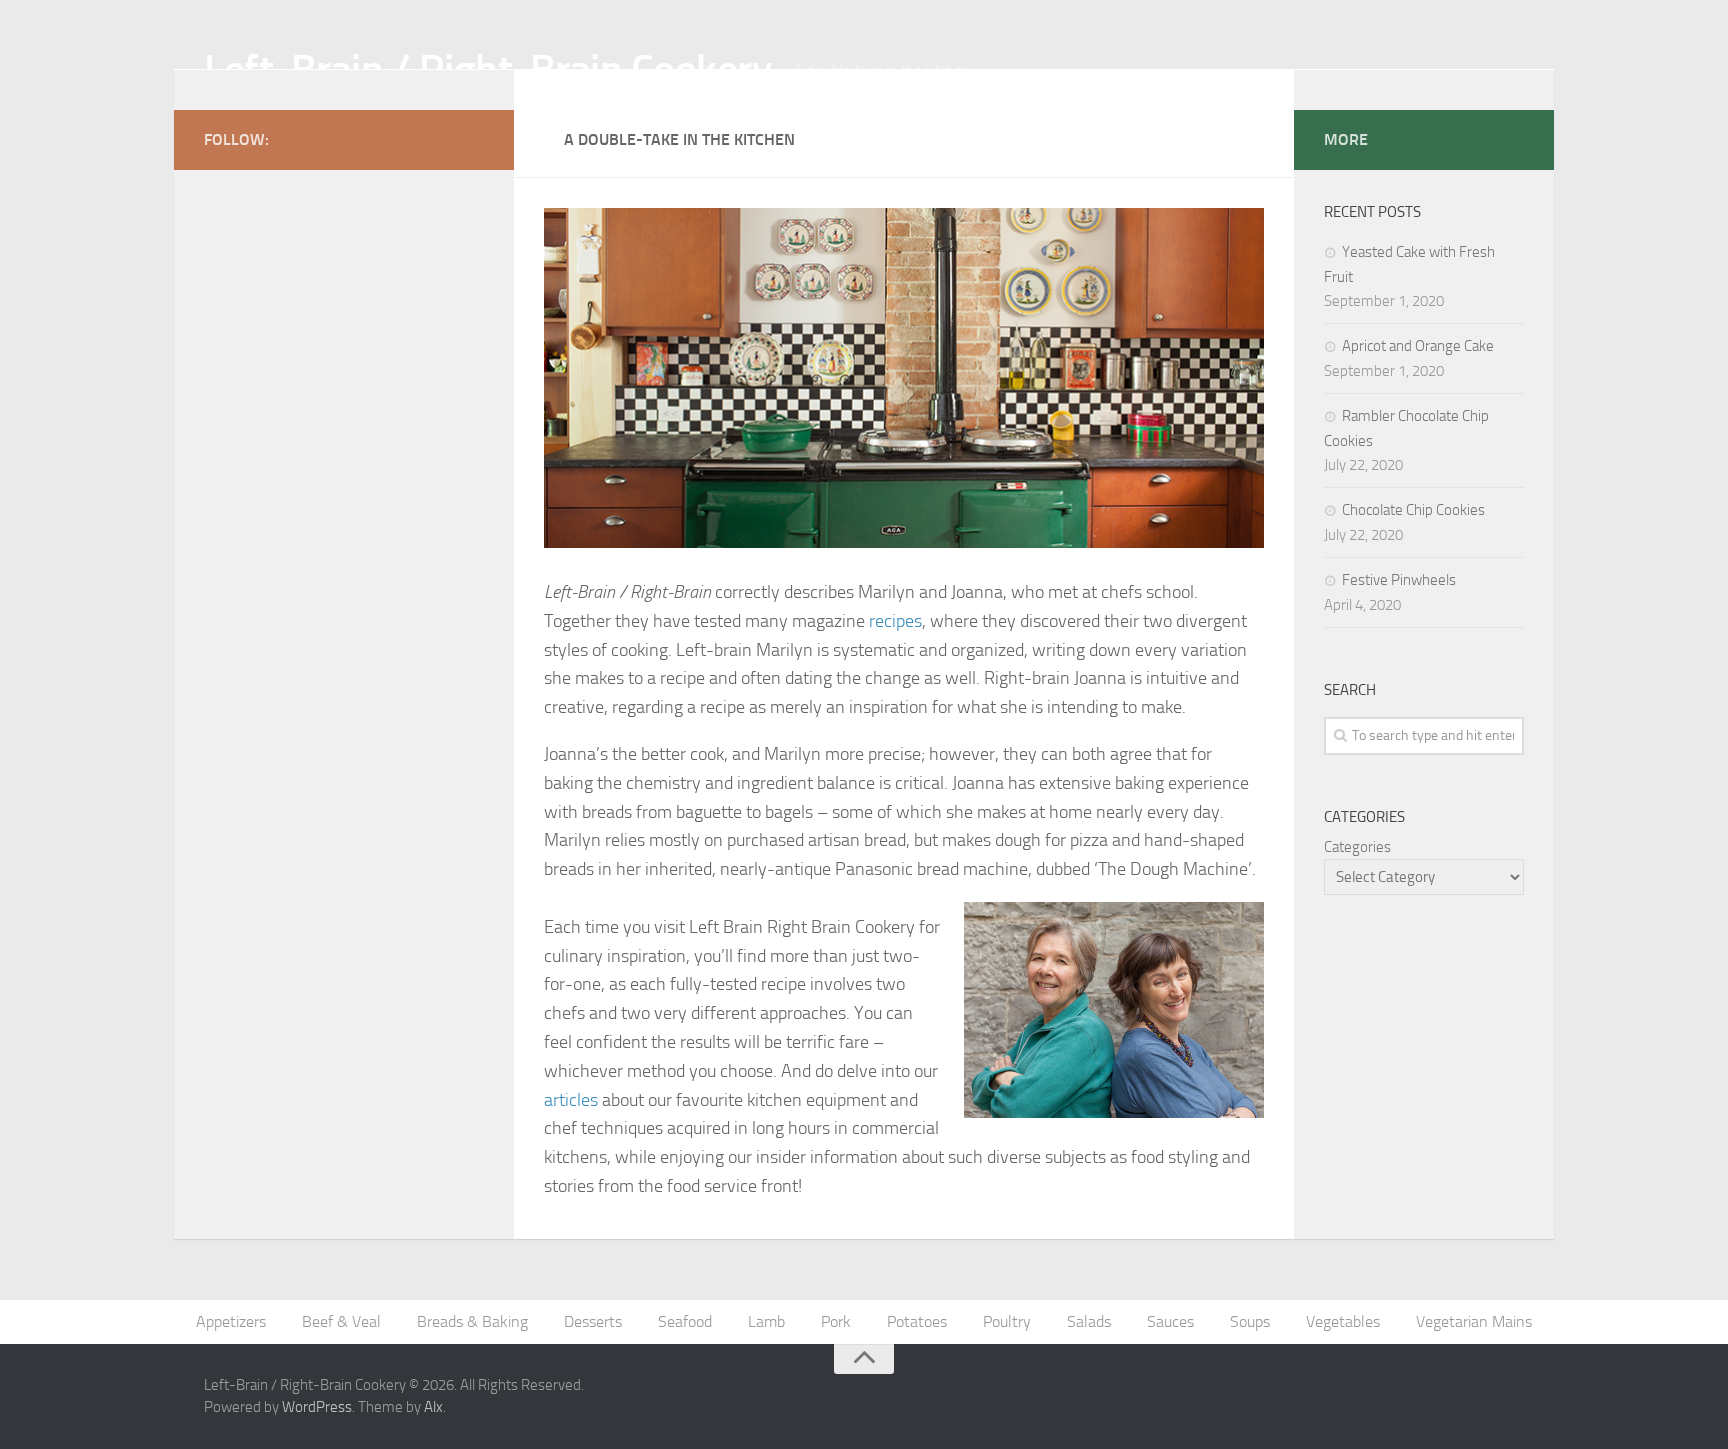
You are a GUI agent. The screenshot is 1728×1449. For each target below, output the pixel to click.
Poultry (1007, 1321)
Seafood (685, 1321)
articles (571, 1100)
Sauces (1170, 1321)
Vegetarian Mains (1474, 1321)
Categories (1357, 847)
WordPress (317, 1407)
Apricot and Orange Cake (1418, 346)
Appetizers (231, 1321)
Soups (1250, 1321)
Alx (433, 1407)
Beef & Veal (341, 1321)
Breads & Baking (472, 1321)
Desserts (593, 1321)
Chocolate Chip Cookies (1413, 510)
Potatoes (917, 1321)
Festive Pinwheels (1399, 580)
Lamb (766, 1321)
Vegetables (1343, 1321)
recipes (895, 621)
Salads (1089, 1321)
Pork (836, 1321)
